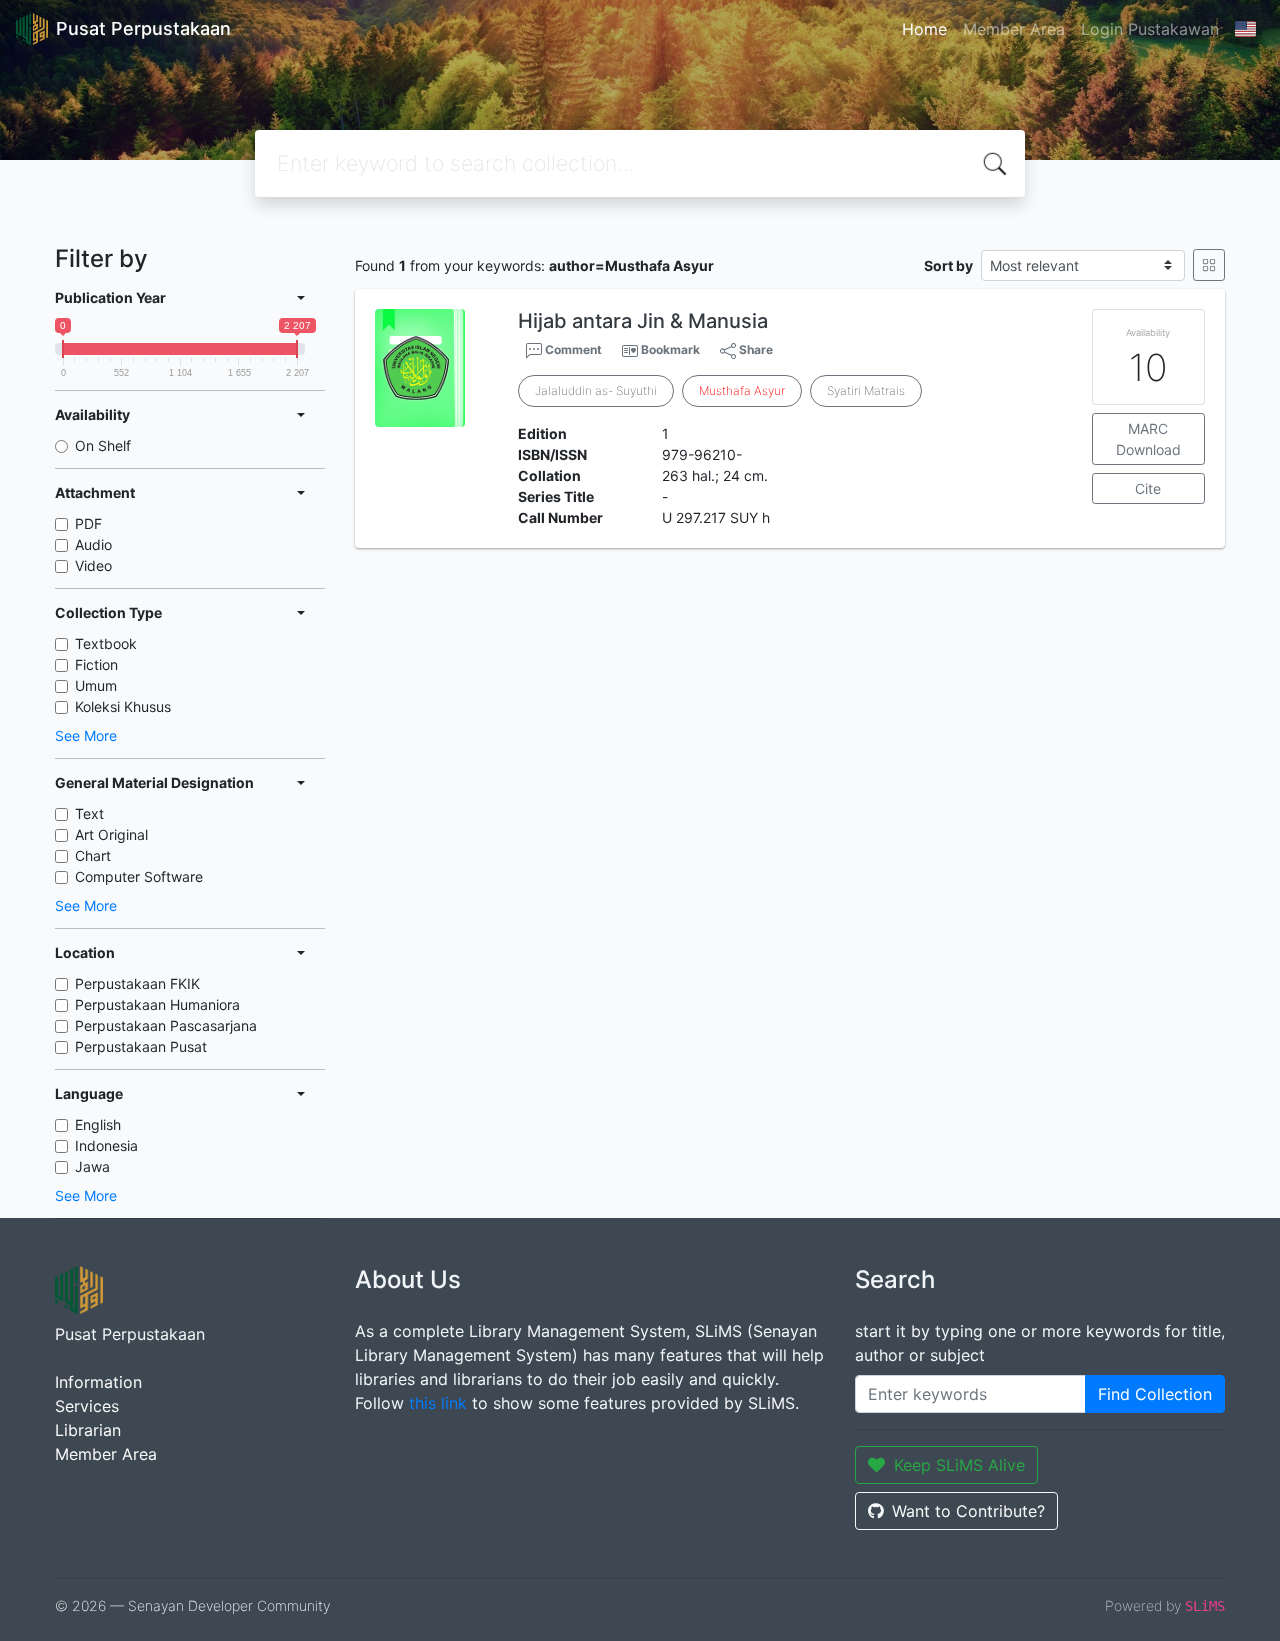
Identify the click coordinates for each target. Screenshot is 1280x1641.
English (98, 1124)
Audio (93, 544)
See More (86, 735)
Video (93, 565)
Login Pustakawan (1150, 29)
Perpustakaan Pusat (141, 1046)
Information (98, 1382)
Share (754, 349)
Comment (572, 349)
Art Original (111, 834)
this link (438, 1403)
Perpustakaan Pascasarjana (166, 1025)
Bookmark (670, 349)
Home (924, 29)
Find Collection (1155, 1394)
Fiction (96, 664)
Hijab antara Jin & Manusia (643, 321)
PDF (88, 523)
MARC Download (1148, 439)
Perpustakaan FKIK (137, 983)
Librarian (88, 1430)
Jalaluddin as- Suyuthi (596, 390)
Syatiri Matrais (866, 390)
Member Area (1014, 29)
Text (89, 813)
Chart (93, 855)
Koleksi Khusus (123, 706)
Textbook (106, 643)
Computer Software (139, 876)
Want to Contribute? (968, 1511)
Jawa (92, 1166)
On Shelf (103, 445)
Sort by (948, 265)
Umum (96, 685)
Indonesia (106, 1145)
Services (87, 1406)
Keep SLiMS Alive (959, 1465)
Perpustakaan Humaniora (157, 1004)
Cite (1148, 488)
